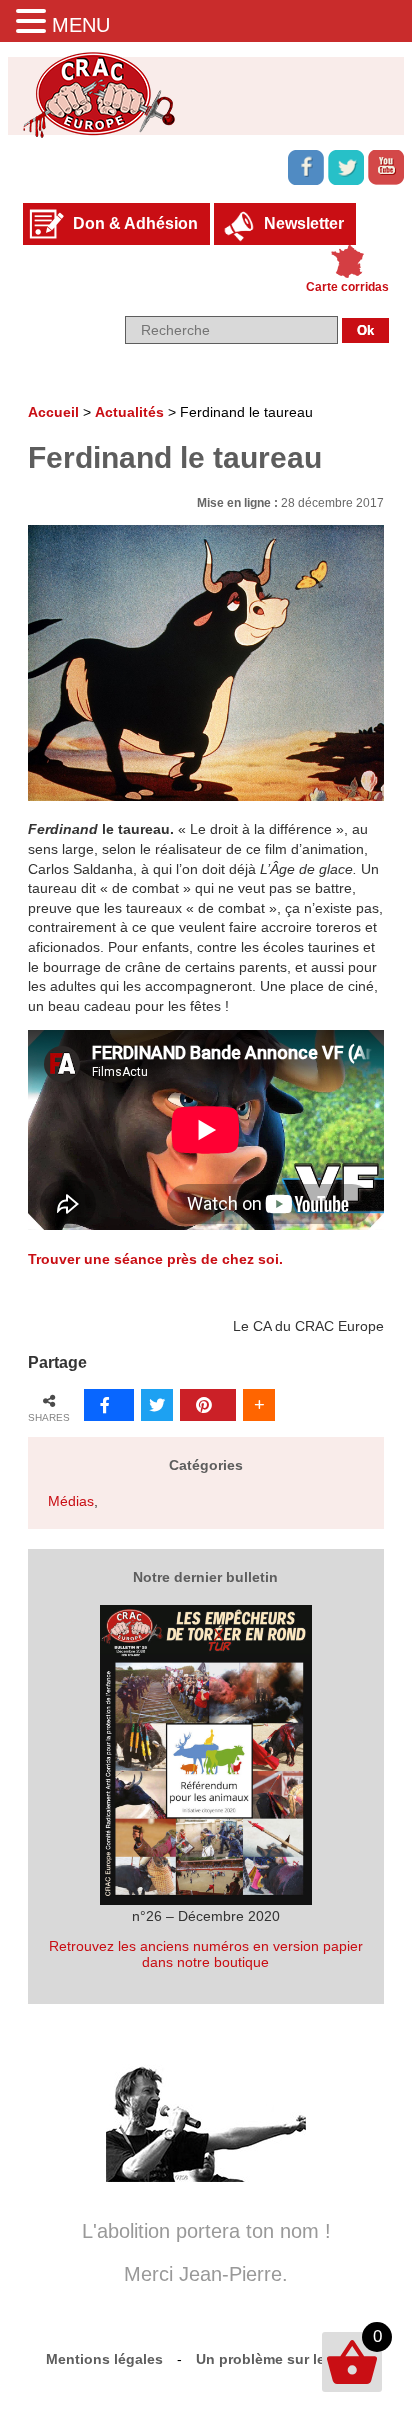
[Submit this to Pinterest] (208, 1405)
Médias (71, 1501)
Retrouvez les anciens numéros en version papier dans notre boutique (206, 1954)
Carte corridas (347, 287)
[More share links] (259, 1405)
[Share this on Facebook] (109, 1405)
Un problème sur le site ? (281, 2359)
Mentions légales (104, 2359)
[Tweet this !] (157, 1405)
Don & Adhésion (135, 223)
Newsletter (304, 223)
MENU (81, 25)
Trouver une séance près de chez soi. (155, 1259)
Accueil (53, 412)
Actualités (129, 412)
